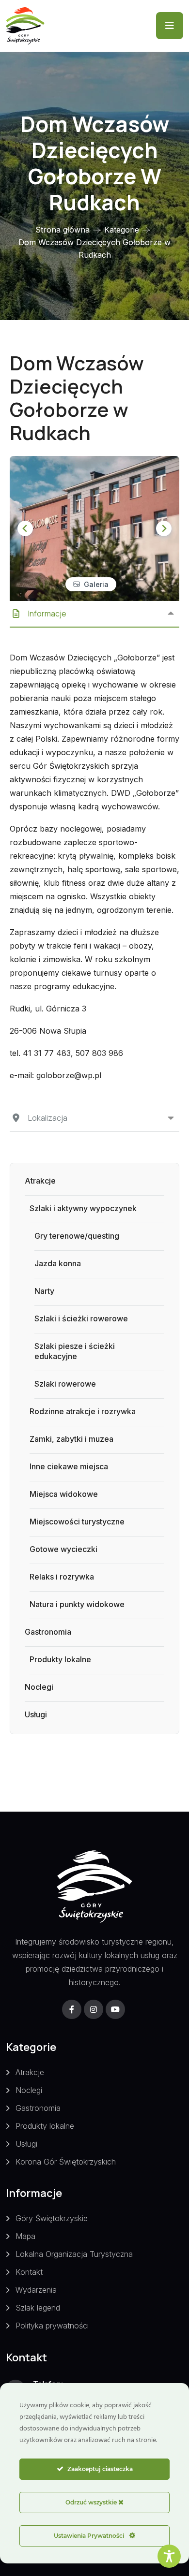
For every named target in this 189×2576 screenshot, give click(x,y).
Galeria (96, 584)
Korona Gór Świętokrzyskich (66, 2162)
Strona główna (63, 230)
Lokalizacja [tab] (48, 1118)
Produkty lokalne (60, 1659)
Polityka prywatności (52, 2326)
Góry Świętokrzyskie (52, 2218)
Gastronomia (48, 1632)
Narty (44, 1291)
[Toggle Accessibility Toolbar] (169, 2556)
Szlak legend (38, 2308)
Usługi (36, 1714)
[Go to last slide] (25, 528)
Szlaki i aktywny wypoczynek (83, 1208)
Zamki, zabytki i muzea (71, 1439)
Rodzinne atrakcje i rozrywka (83, 1411)
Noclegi (39, 1687)
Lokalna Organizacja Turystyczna (74, 2254)
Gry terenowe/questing (77, 1236)
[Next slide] (164, 528)
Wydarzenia (36, 2290)
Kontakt (29, 2272)
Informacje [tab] (47, 614)
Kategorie (122, 230)
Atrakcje (40, 1181)
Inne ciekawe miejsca (69, 1466)
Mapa (25, 2236)
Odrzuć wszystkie (92, 2502)
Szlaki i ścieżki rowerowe (81, 1318)
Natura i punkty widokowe (77, 1604)
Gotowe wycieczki (63, 1549)
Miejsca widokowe (64, 1494)
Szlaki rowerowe (65, 1384)
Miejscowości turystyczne (77, 1522)
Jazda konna (58, 1263)
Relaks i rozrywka (62, 1577)
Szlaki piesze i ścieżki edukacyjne (75, 1351)
